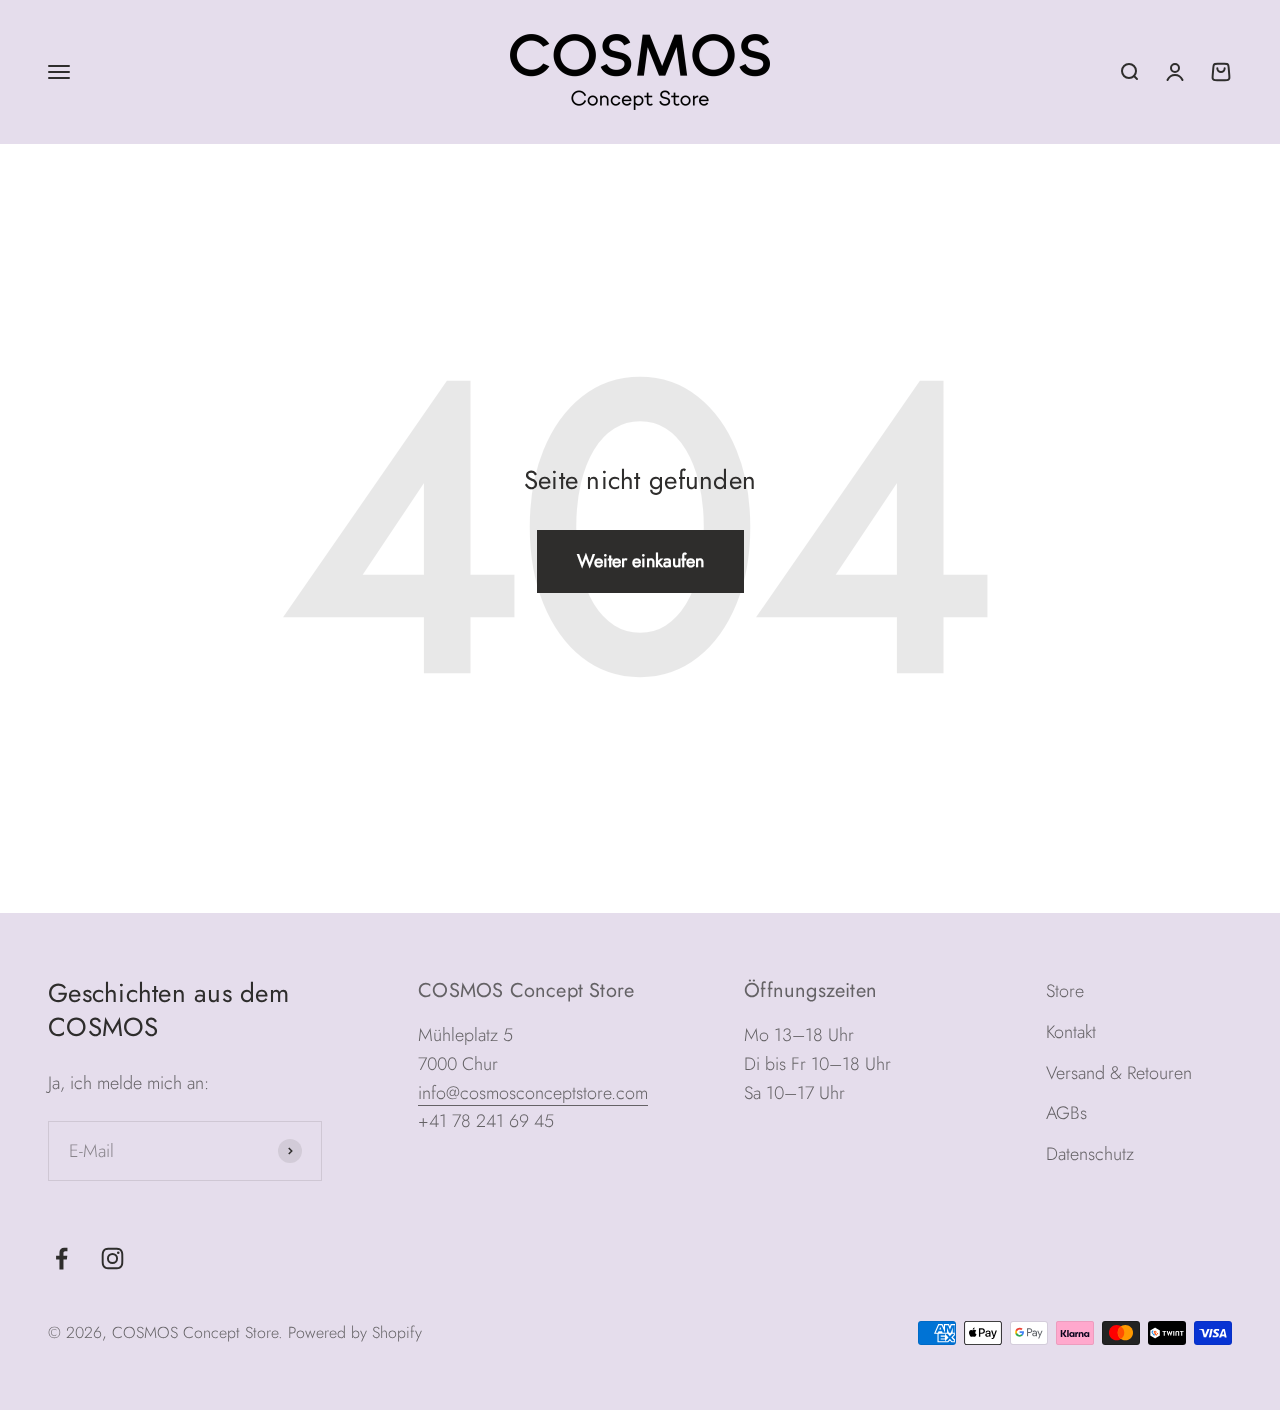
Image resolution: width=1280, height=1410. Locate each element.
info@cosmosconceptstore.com (533, 1093)
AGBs (1066, 1113)
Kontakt (1071, 1032)
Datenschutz (1090, 1154)
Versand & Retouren (1119, 1073)
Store (1065, 991)
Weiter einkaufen (640, 561)
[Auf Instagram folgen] (112, 1258)
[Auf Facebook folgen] (61, 1258)
